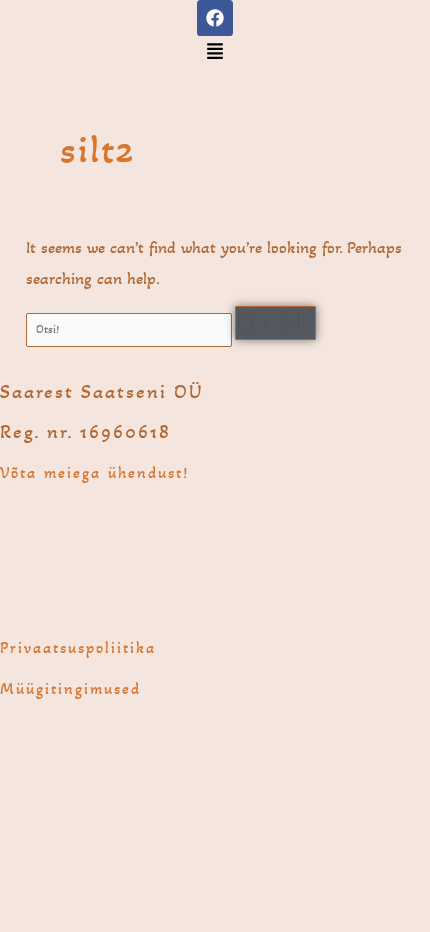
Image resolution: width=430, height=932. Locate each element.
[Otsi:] (130, 329)
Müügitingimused (70, 688)
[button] (215, 53)
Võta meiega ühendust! (94, 472)
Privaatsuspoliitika (78, 647)
